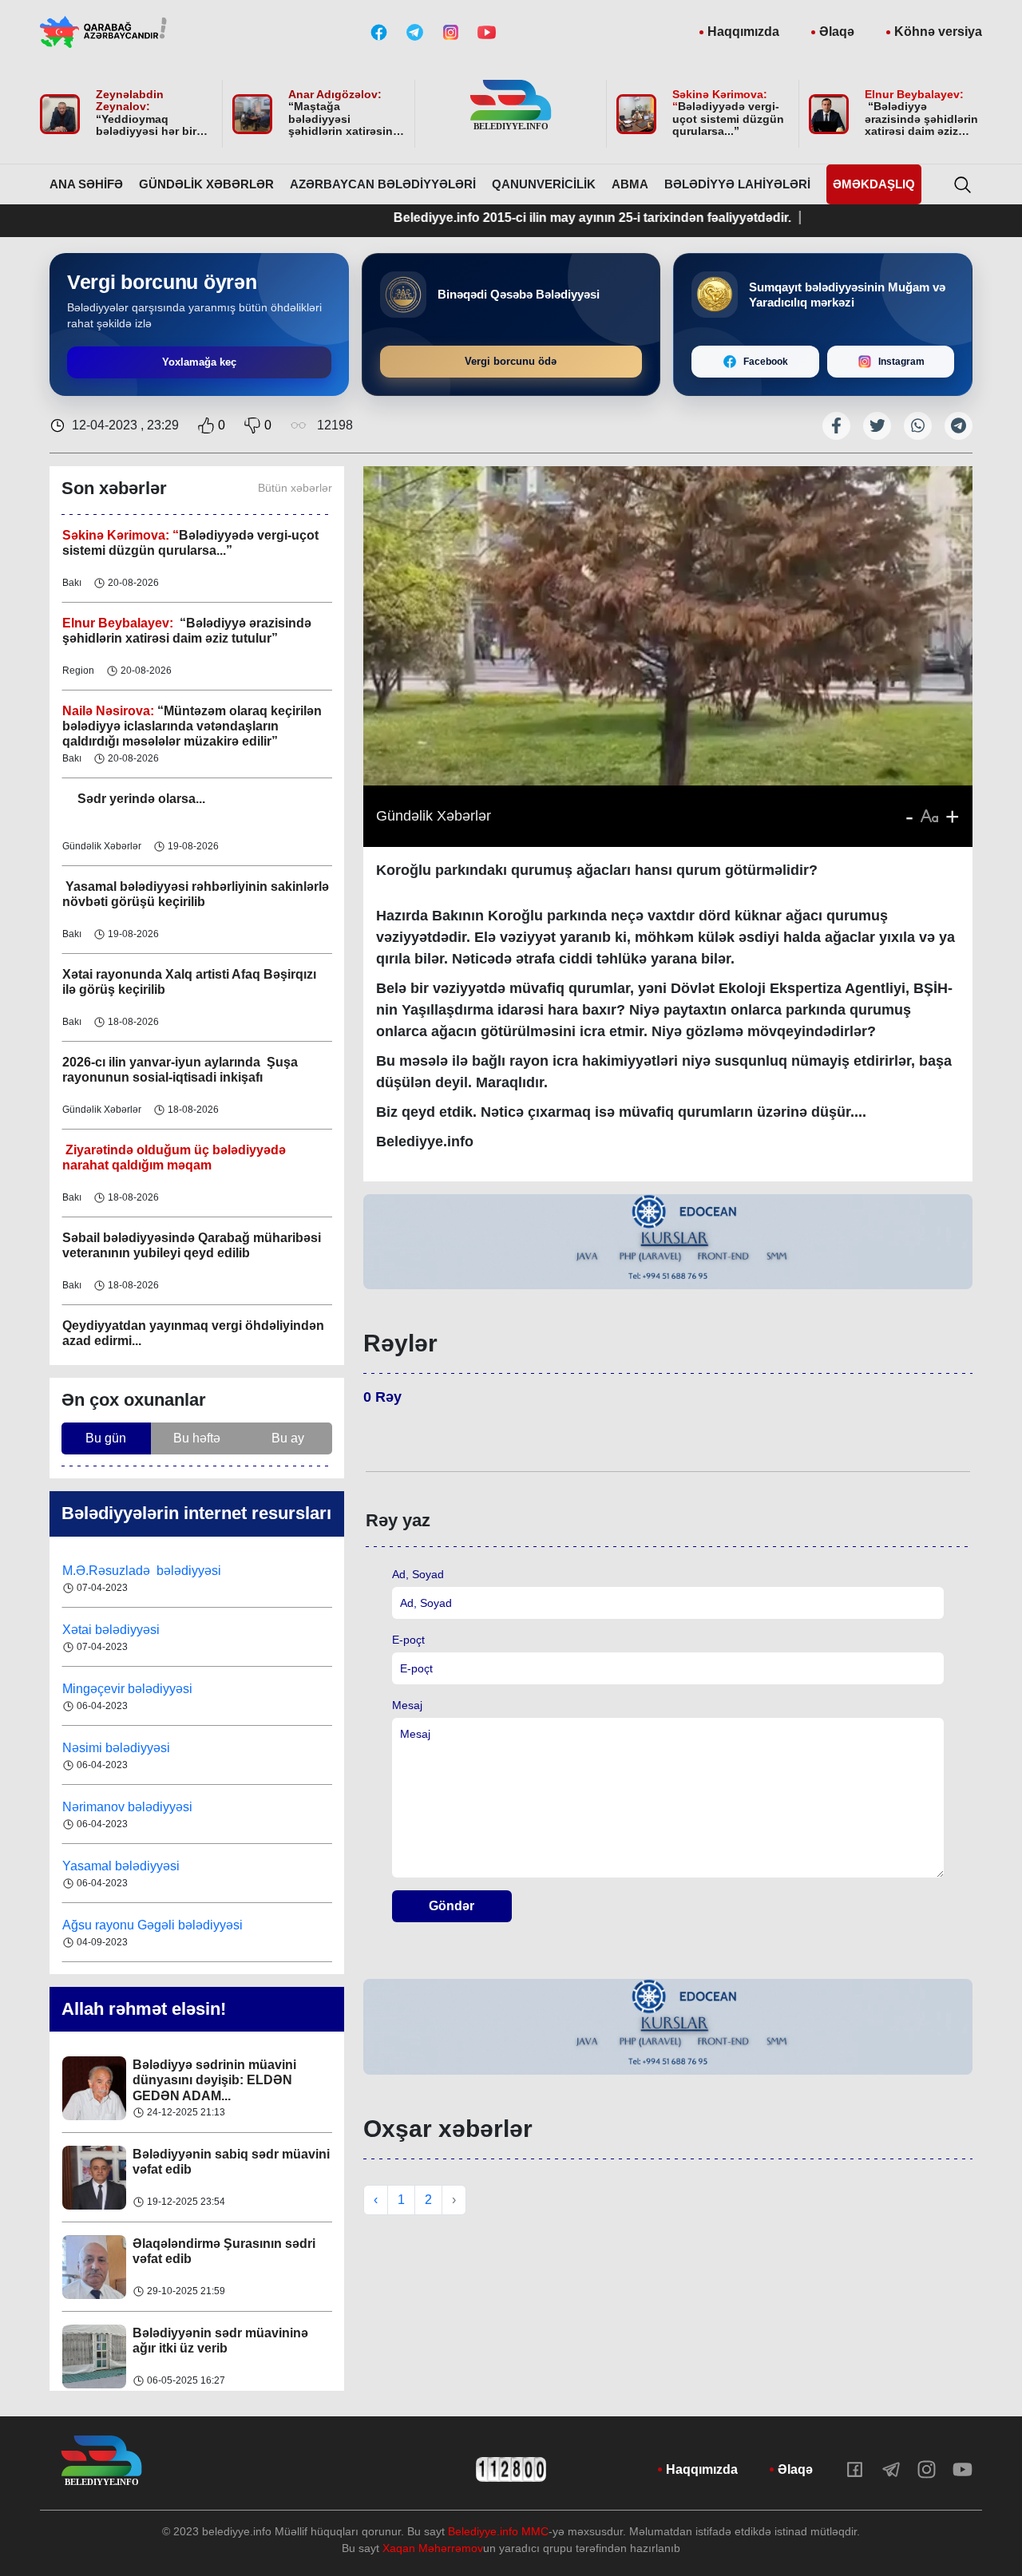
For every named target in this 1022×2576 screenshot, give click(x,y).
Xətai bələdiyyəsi (113, 1571)
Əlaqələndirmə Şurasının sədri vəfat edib (224, 2162)
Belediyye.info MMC (498, 2531)
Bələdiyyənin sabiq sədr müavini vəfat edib (231, 2072)
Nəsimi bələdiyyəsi (118, 1689)
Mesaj (407, 1705)
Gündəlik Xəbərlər (206, 184)
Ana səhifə (86, 184)
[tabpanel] (668, 1242)
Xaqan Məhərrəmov (433, 2548)
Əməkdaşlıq (874, 184)
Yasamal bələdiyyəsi (121, 1807)
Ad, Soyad (418, 1574)
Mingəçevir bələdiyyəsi (129, 1630)
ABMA (630, 184)
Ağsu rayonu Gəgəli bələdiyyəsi (153, 1866)
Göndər (452, 1906)
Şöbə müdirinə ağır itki (200, 2333)
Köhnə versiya (938, 32)
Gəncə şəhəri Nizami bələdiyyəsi (156, 1925)
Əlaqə (837, 32)
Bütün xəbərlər (295, 488)
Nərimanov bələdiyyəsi (129, 1748)
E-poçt (408, 1640)
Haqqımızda (743, 32)
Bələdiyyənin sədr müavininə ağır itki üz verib (220, 2251)
